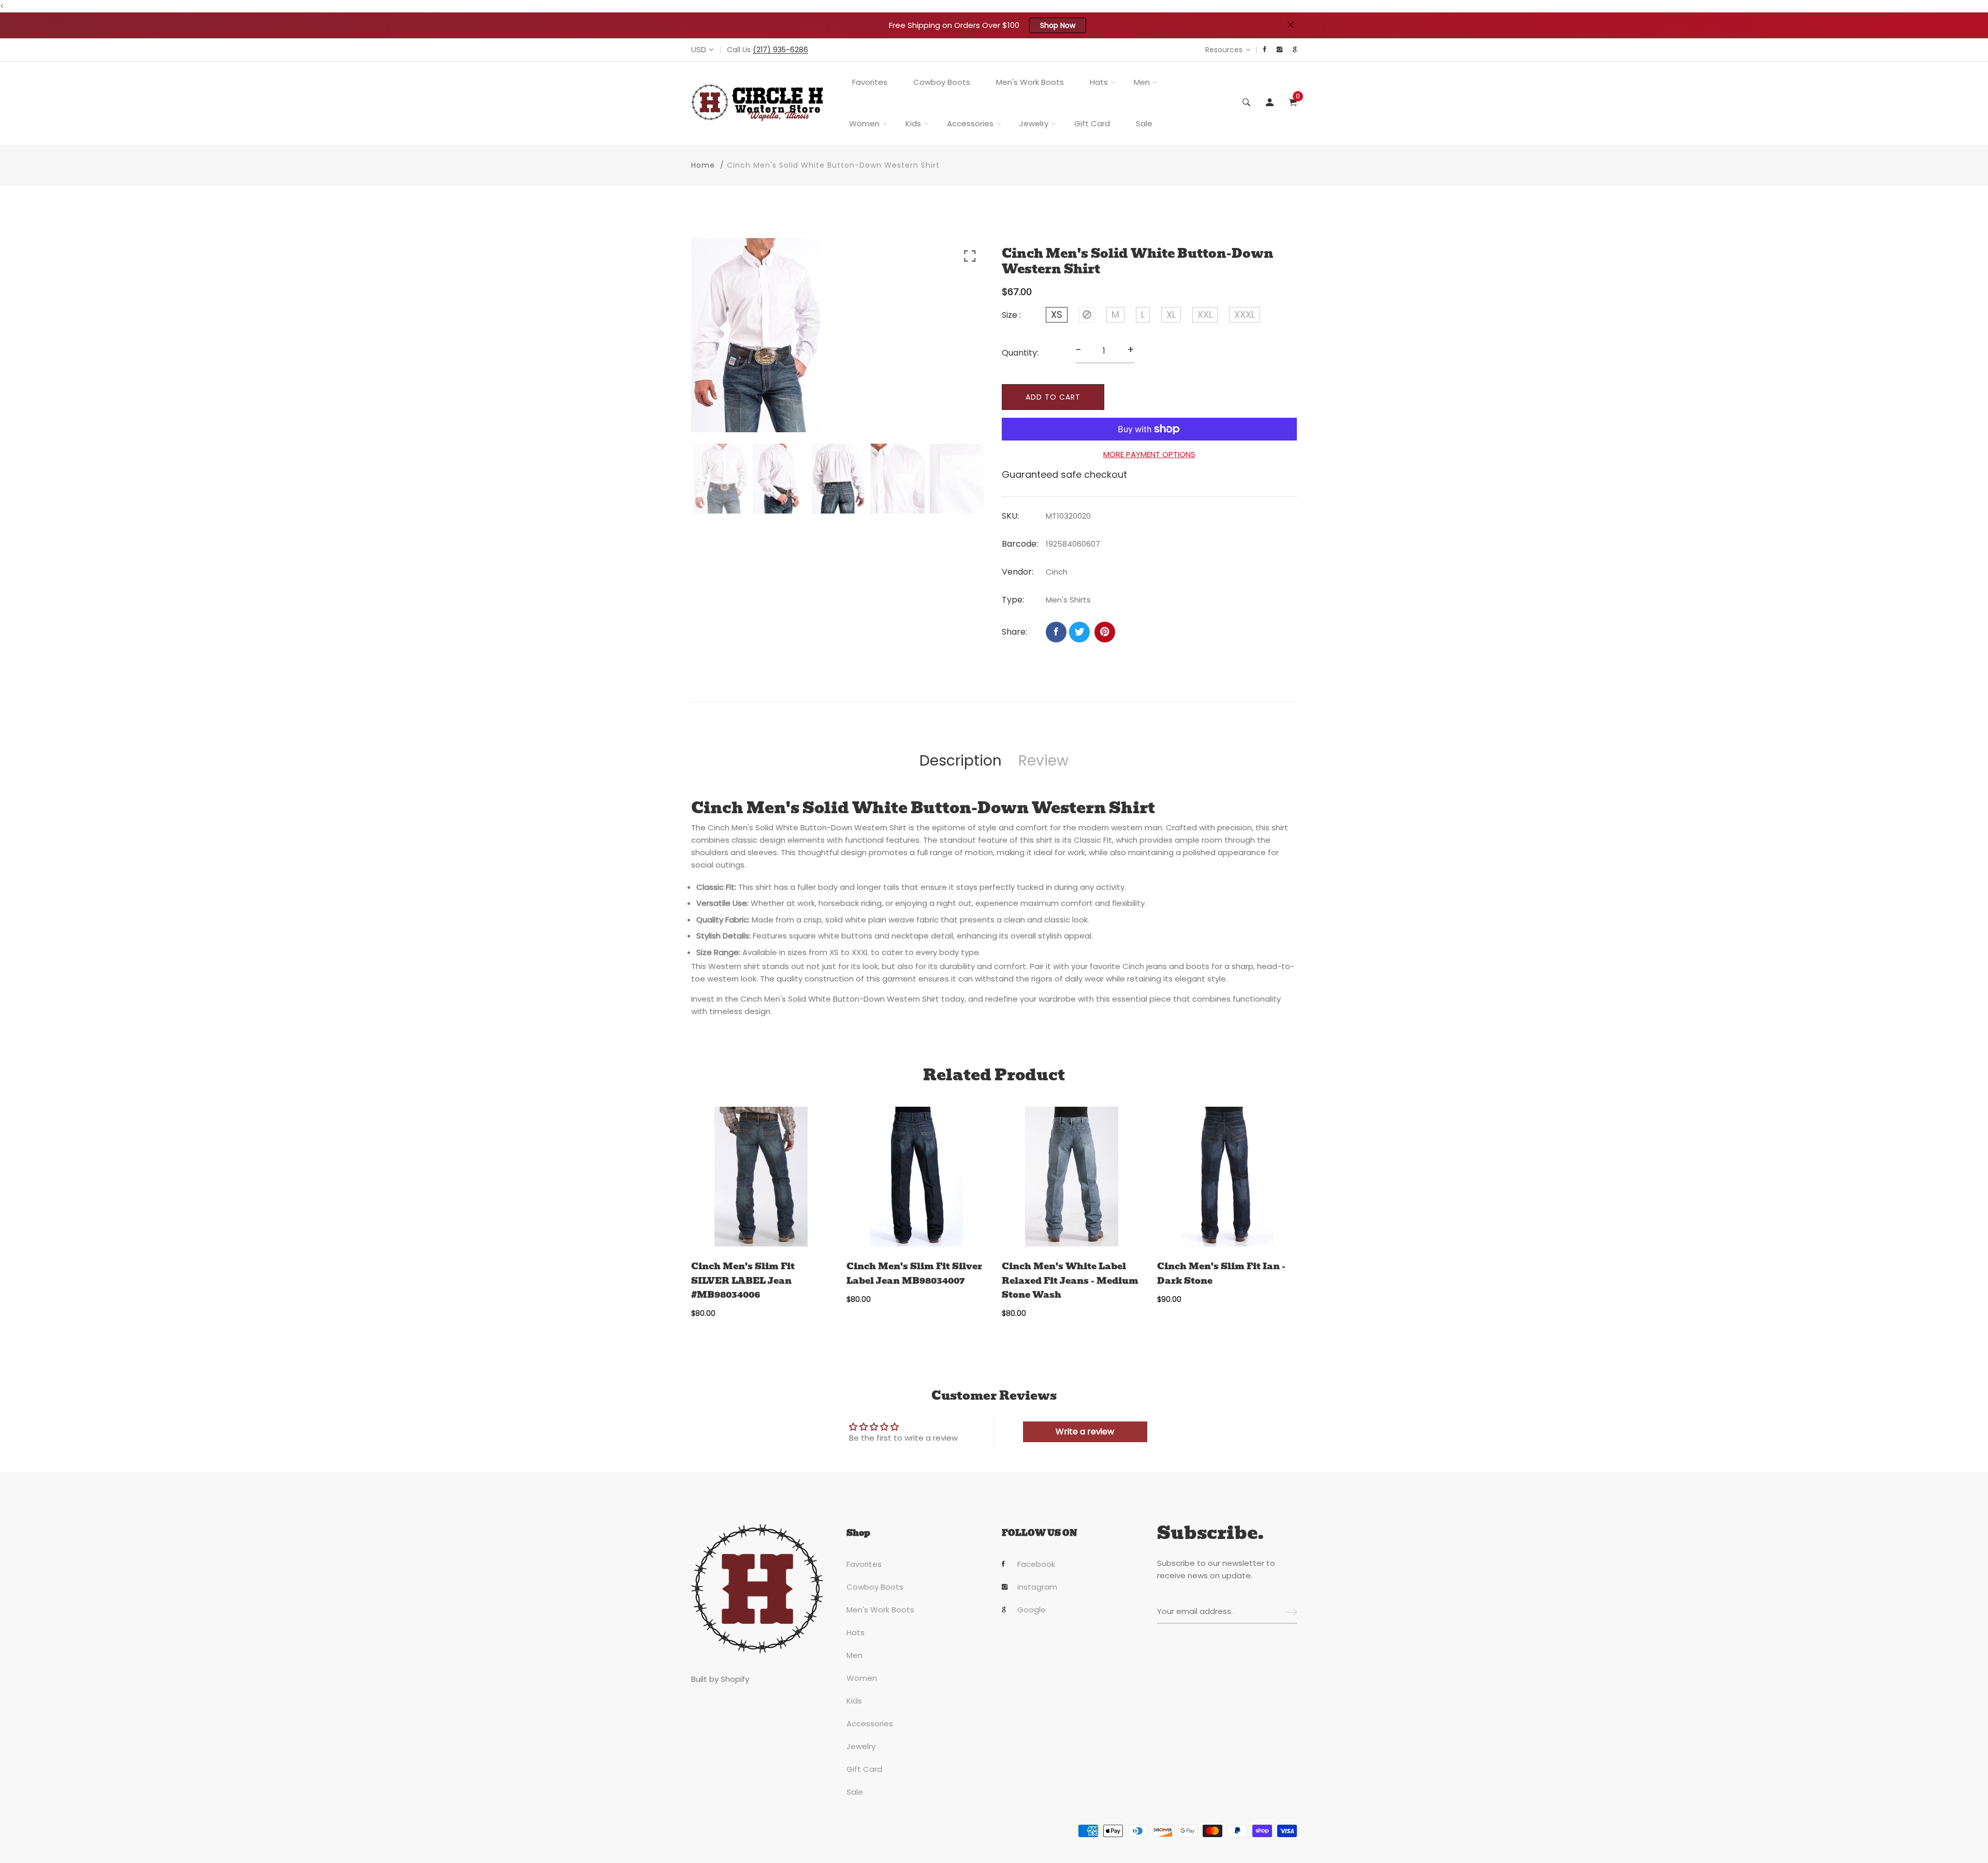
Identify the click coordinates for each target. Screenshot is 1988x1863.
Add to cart (1053, 397)
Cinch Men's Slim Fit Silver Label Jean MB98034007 (914, 1273)
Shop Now (1058, 25)
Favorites (870, 82)
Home (703, 165)
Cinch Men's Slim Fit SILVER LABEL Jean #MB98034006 (743, 1280)
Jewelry (1034, 123)
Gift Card (1092, 123)
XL (1171, 314)
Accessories (970, 123)
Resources (1224, 50)
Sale (1144, 123)
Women (864, 123)
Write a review (1085, 1432)
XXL (1205, 314)
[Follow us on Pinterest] (1105, 632)
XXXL (1245, 314)
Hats (1099, 82)
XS (1057, 314)
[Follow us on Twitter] (1079, 632)
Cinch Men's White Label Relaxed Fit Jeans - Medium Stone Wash (1070, 1280)
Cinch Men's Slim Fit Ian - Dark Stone (1221, 1273)
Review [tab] (1043, 761)
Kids (913, 123)
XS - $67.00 (921, 1747)
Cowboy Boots (942, 82)
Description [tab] (961, 761)
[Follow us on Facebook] (1056, 632)
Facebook (1036, 1564)
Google (1032, 1610)
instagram (1037, 1587)
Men (1142, 82)
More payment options (1149, 454)
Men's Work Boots (1030, 82)
